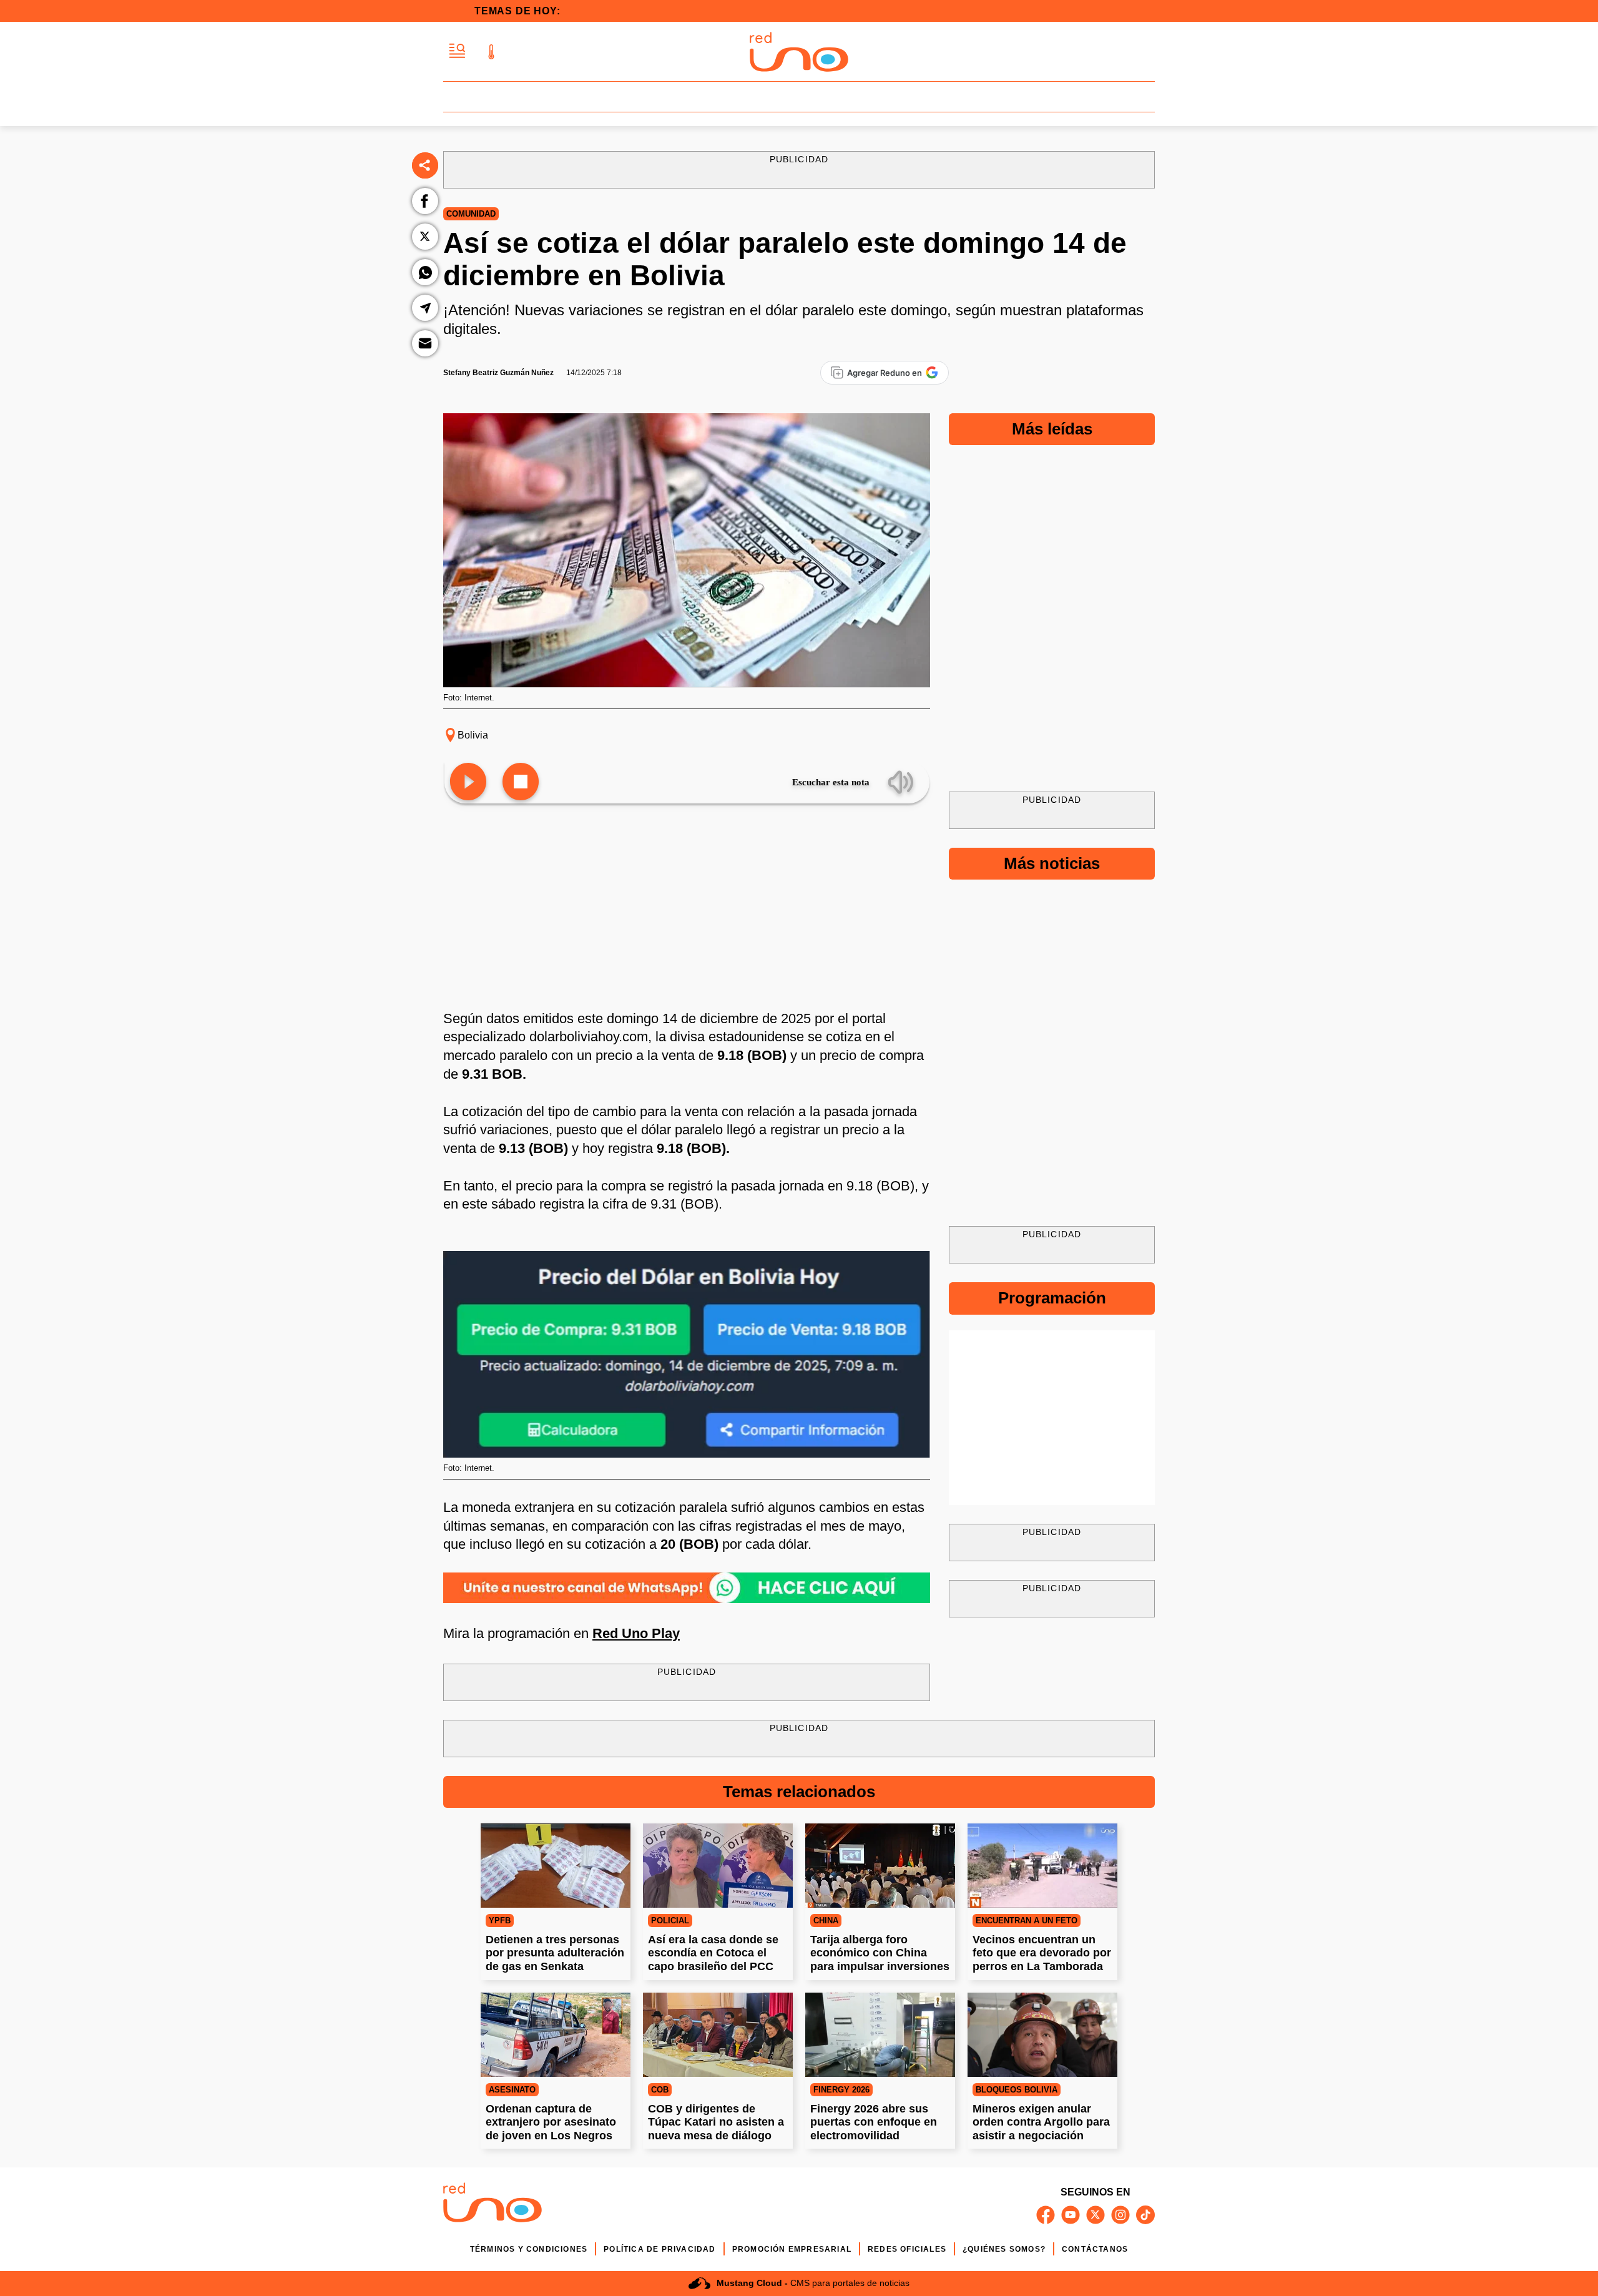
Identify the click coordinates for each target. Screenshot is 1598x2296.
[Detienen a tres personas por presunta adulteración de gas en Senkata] (556, 1866)
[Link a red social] (1046, 2215)
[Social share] (425, 165)
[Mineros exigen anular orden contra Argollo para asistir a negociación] (1042, 2035)
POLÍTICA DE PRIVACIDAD (659, 2249)
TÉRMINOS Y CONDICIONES (529, 2249)
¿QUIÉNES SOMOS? (1004, 2249)
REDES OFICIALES (907, 2249)
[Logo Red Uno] (799, 52)
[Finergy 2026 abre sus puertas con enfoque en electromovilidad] (880, 2035)
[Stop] (521, 783)
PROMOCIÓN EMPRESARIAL (792, 2249)
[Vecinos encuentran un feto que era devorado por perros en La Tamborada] (1042, 1866)
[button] (457, 52)
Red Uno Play (636, 1633)
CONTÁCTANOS (1095, 2249)
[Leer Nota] (468, 783)
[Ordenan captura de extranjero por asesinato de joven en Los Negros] (556, 2035)
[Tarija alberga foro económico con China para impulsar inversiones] (880, 1866)
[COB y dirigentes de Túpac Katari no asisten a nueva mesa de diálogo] (718, 2035)
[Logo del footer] (493, 2205)
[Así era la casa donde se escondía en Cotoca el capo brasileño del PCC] (718, 1866)
